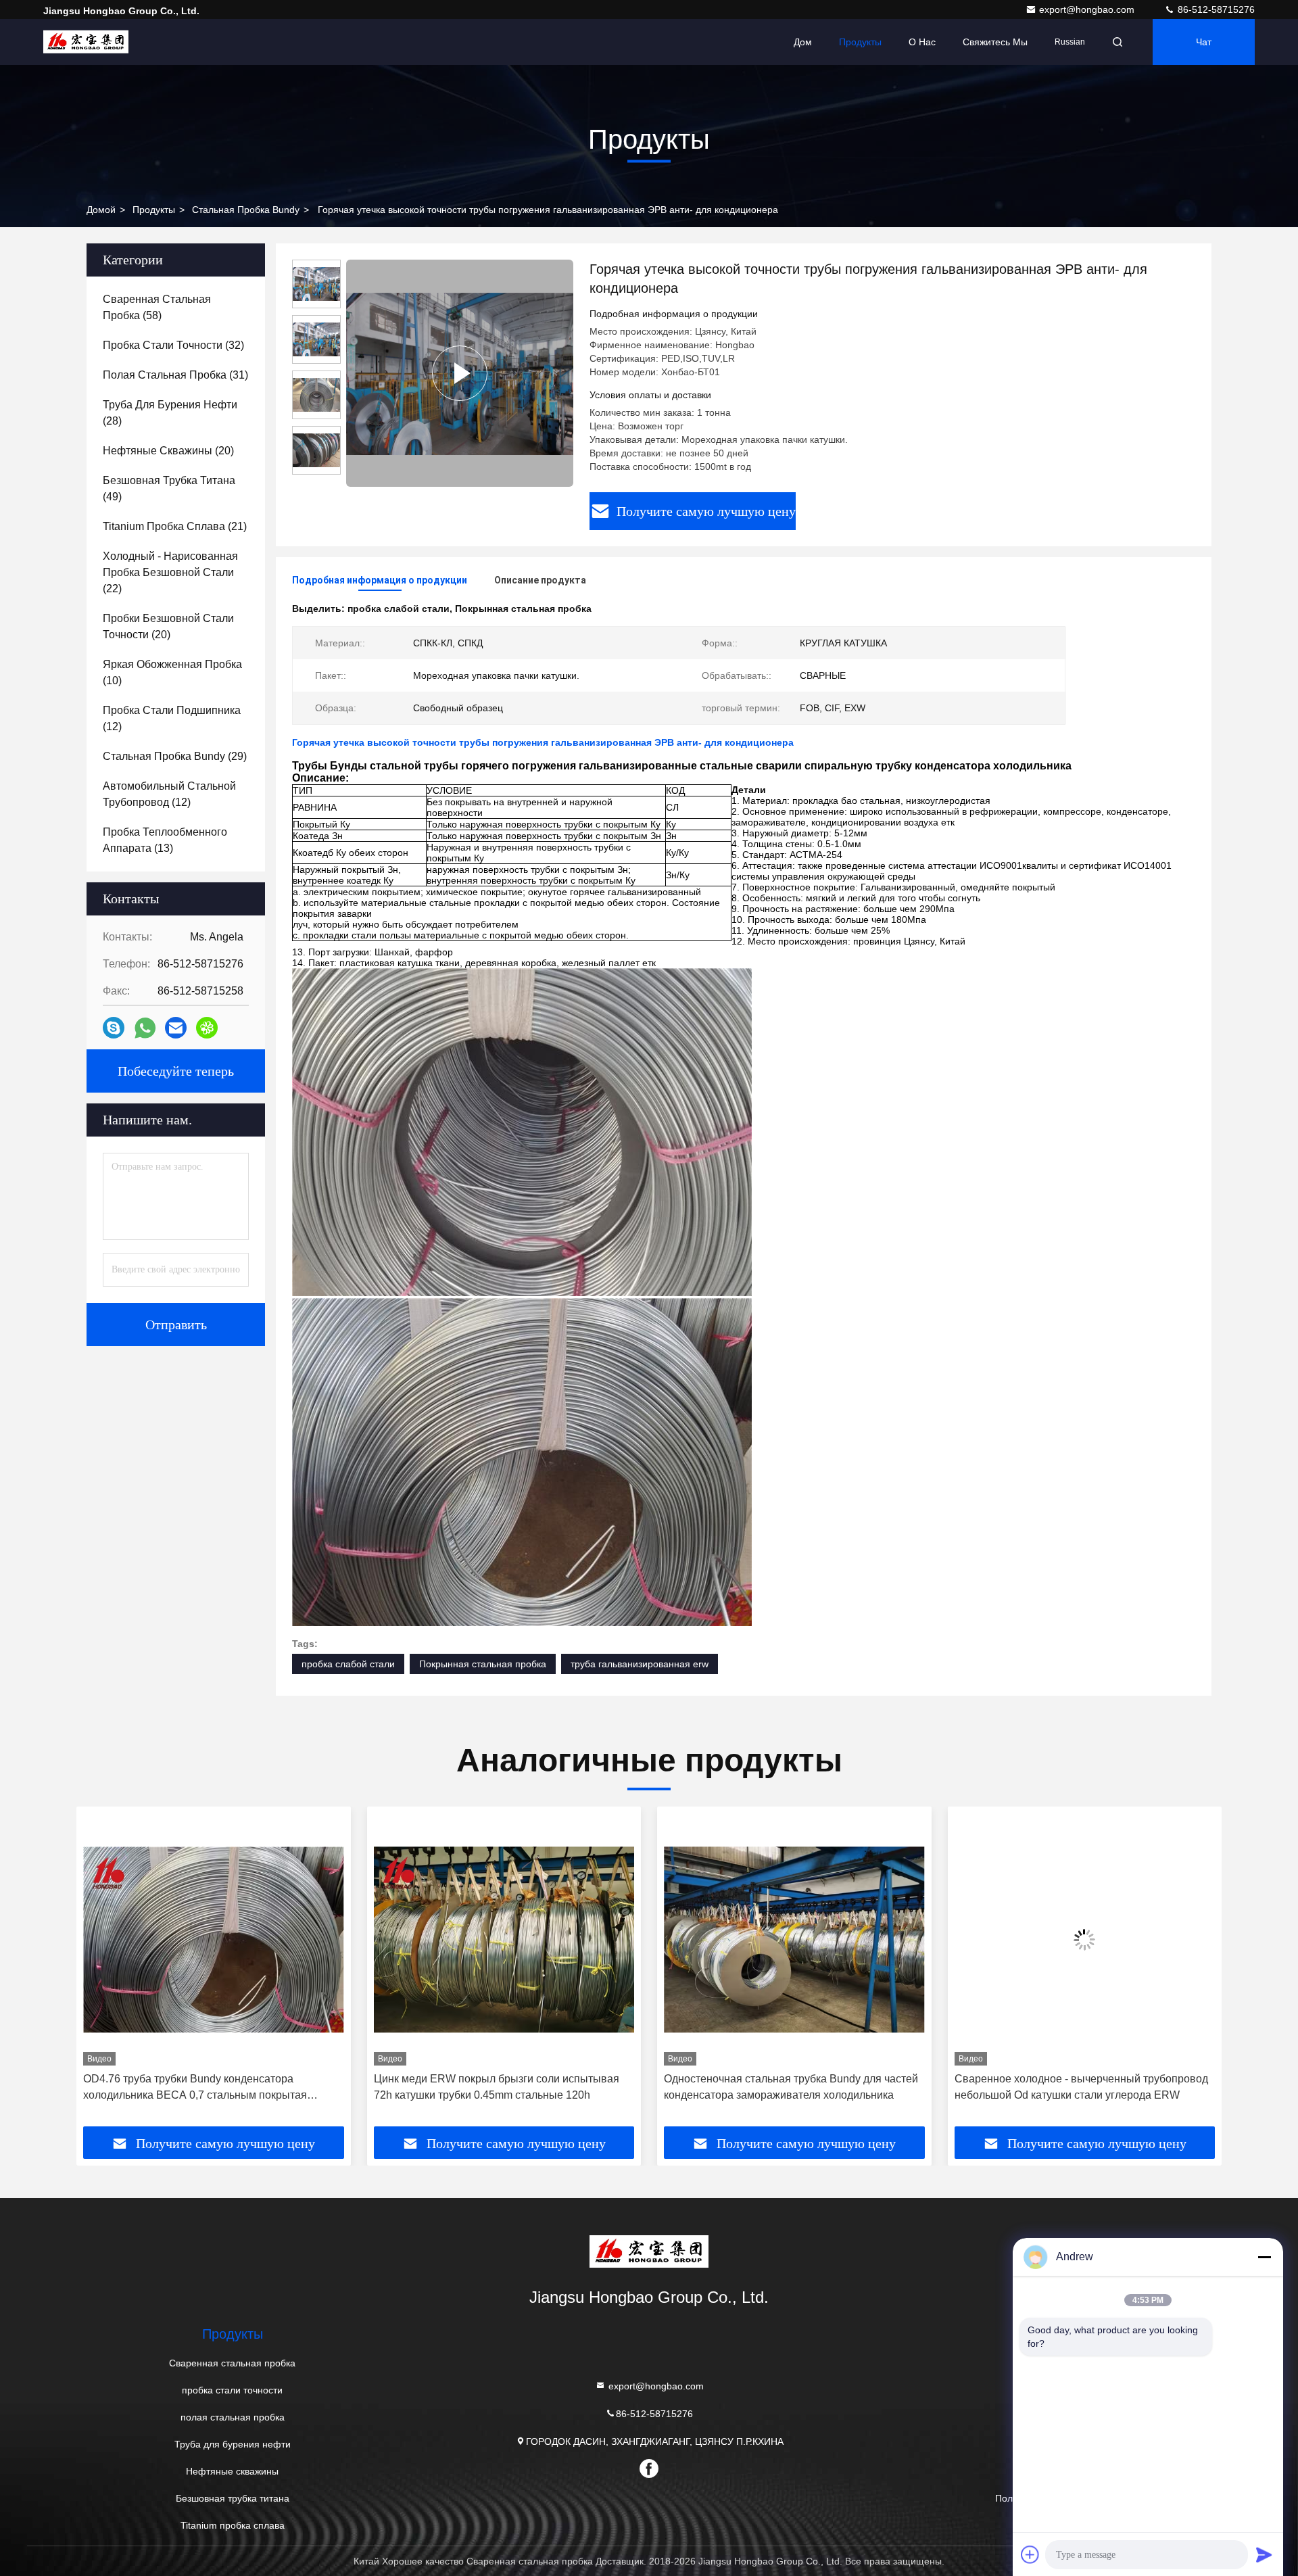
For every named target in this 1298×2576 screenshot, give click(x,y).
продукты (154, 210)
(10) (172, 672)
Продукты (860, 42)
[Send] (1264, 2554)
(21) (175, 526)
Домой (101, 210)
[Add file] (1030, 2554)
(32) (173, 345)
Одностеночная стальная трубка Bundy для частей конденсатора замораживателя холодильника (501, 2087)
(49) (169, 488)
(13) (165, 840)
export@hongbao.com (1088, 9)
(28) (170, 413)
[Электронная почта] (176, 1028)
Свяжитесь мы (995, 42)
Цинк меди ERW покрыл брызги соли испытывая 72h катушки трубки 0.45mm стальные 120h (206, 2087)
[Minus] (1264, 2257)
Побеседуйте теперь (176, 1071)
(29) (175, 756)
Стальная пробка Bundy (246, 210)
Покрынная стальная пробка (483, 1664)
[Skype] (114, 1028)
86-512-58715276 (1215, 9)
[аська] (207, 1028)
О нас (922, 42)
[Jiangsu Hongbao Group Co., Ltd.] (86, 42)
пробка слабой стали (348, 1664)
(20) (168, 451)
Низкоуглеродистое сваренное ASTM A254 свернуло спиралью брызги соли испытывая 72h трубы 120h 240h (1077, 2088)
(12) (172, 718)
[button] (101, 1972)
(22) (170, 572)
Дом (803, 42)
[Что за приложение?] (145, 1028)
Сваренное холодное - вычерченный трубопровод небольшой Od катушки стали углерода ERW (791, 2087)
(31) (175, 375)
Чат (1204, 42)
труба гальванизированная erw (640, 1664)
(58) (157, 307)
